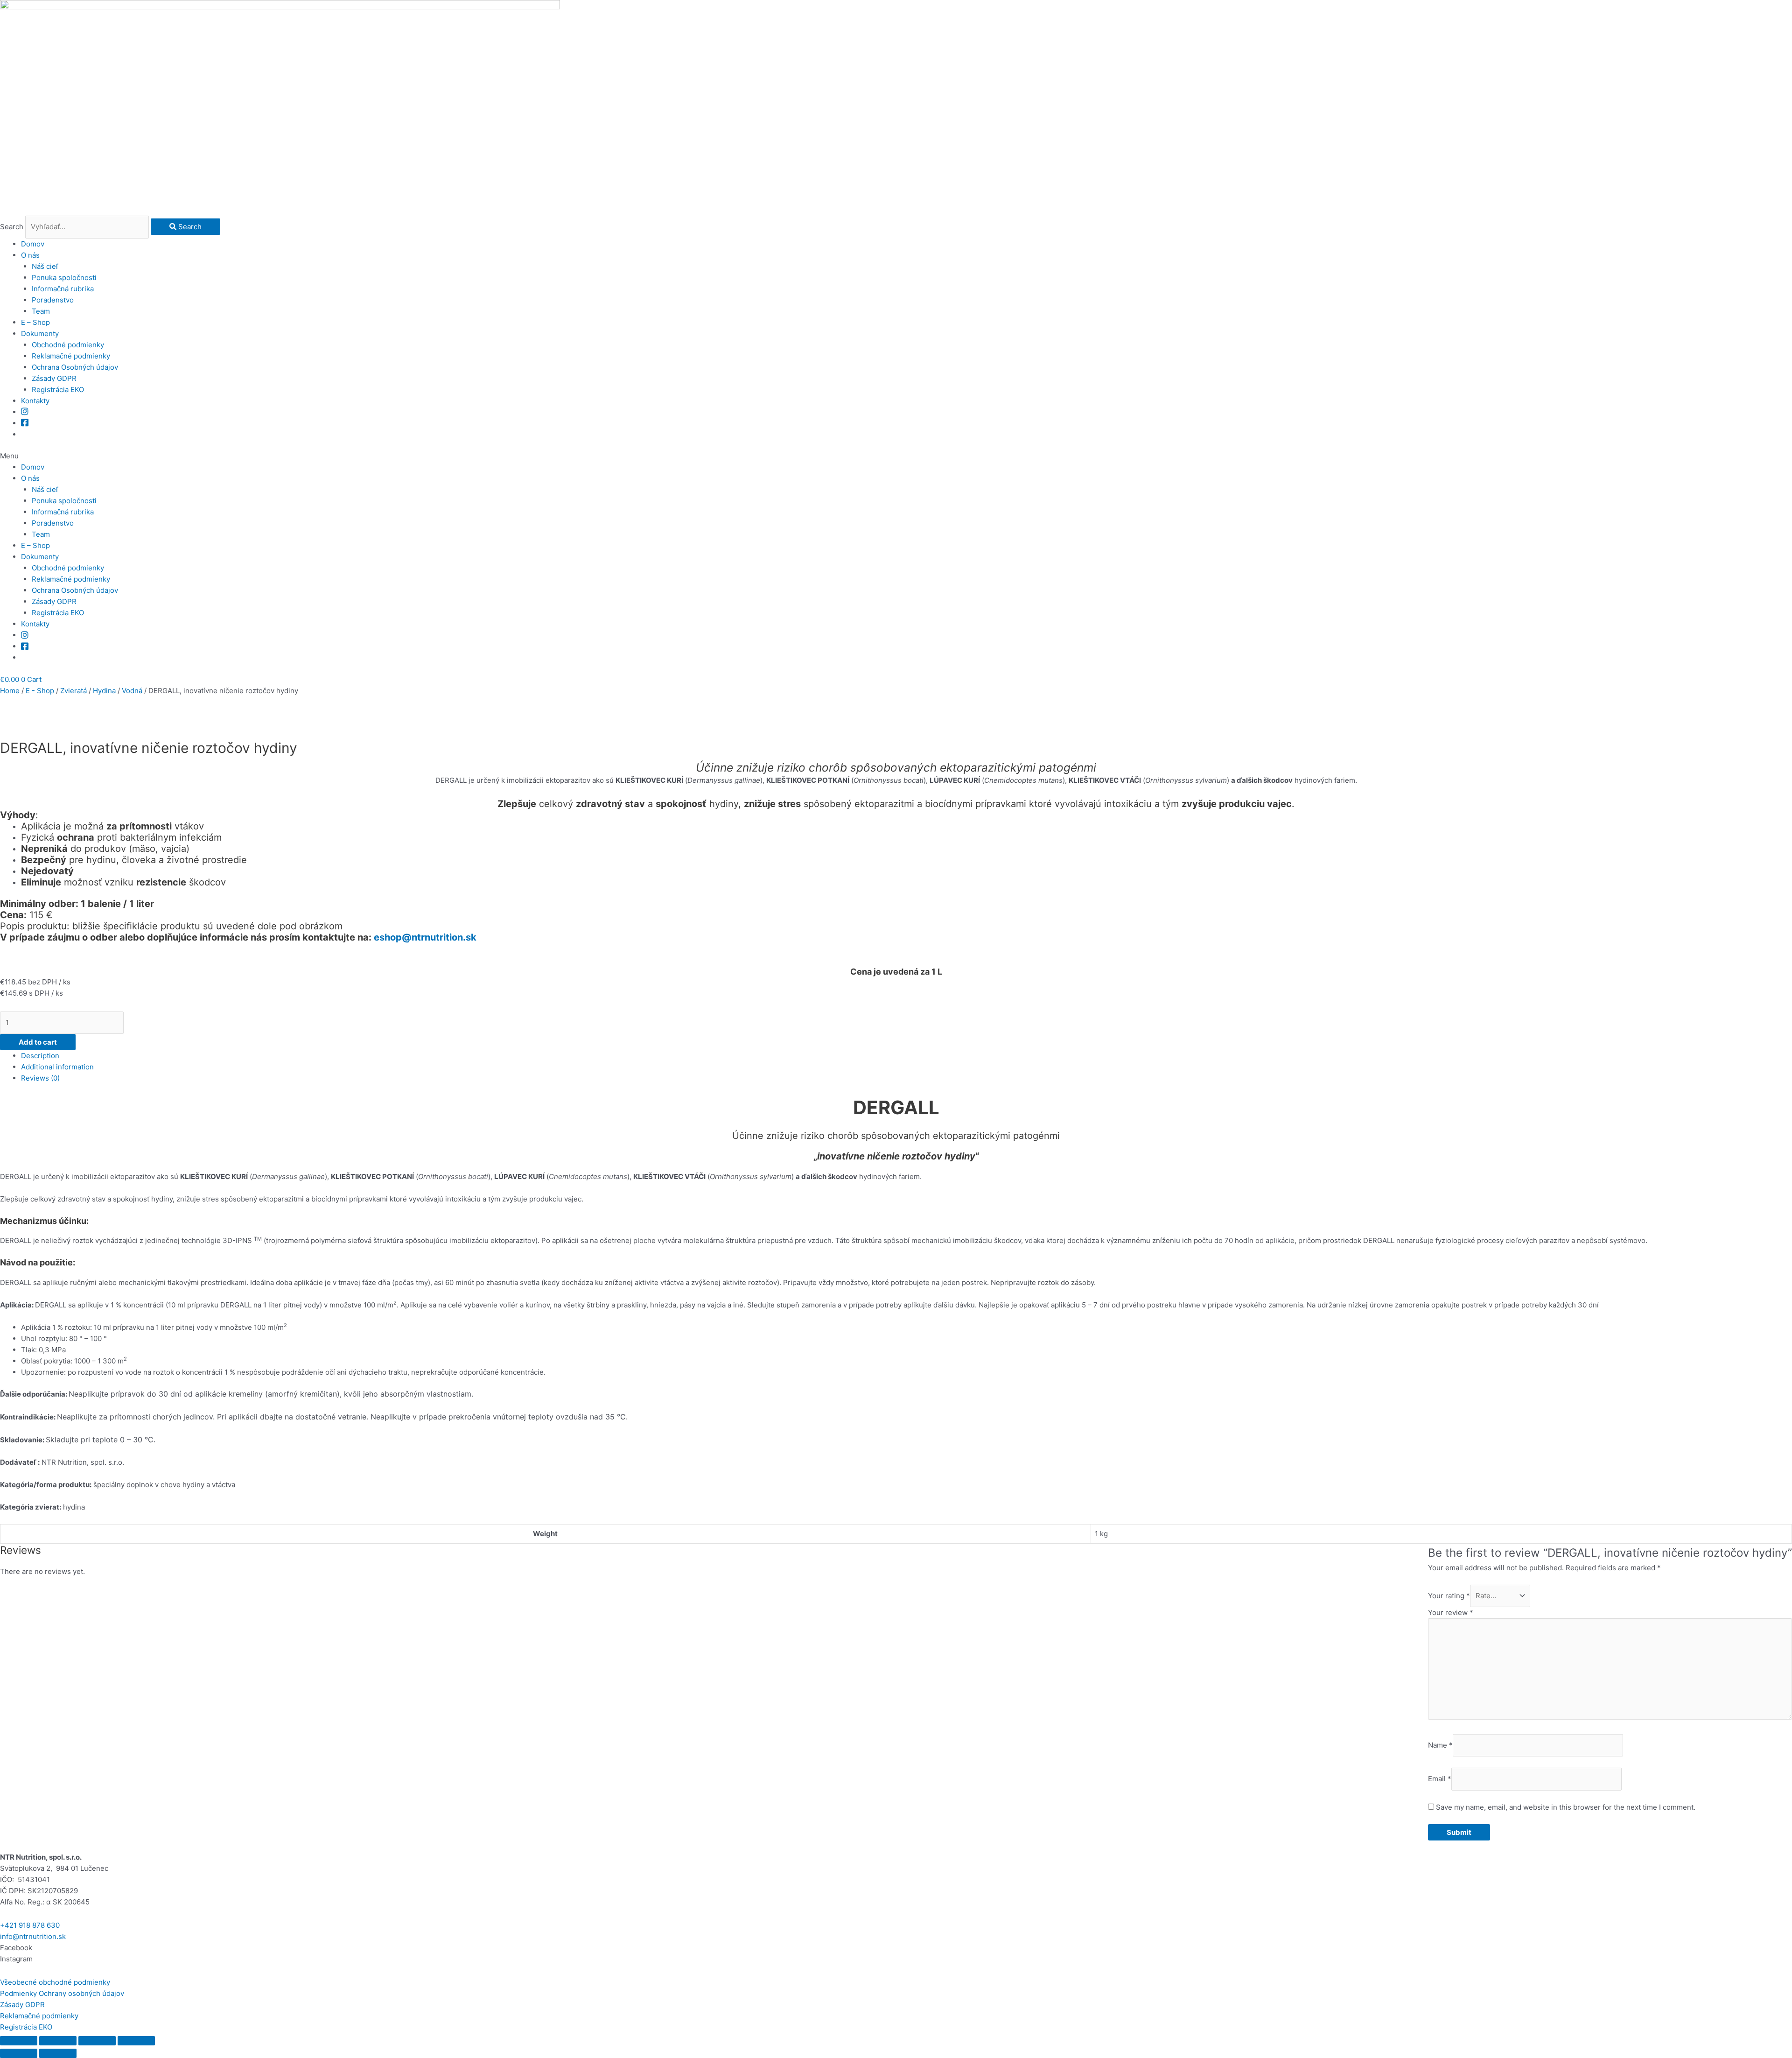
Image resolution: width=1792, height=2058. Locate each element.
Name (1440, 1745)
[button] (896, 456)
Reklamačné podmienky (71, 356)
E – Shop (35, 322)
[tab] (906, 1056)
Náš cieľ (45, 266)
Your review (1451, 1612)
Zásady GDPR (54, 378)
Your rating (1449, 1596)
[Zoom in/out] (136, 2041)
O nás (30, 255)
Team (41, 311)
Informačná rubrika (63, 289)
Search (12, 227)
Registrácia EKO (58, 390)
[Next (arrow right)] (58, 2053)
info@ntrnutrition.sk (33, 1936)
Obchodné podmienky (68, 345)
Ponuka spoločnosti (64, 277)
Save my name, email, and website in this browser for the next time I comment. (1566, 1807)
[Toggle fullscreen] (97, 2041)
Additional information (57, 1067)
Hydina (104, 691)
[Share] (58, 2041)
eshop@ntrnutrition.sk (425, 937)
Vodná (132, 691)
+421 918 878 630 (30, 1925)
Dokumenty (40, 334)
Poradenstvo (53, 300)
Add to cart (38, 1042)
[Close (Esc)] (19, 2041)
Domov (33, 244)
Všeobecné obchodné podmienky (55, 1982)
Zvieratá (73, 691)
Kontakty (35, 401)
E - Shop (40, 691)
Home (10, 691)
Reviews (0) (40, 1078)
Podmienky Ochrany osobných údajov (62, 1993)
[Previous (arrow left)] (19, 2053)
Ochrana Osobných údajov (75, 367)
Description (40, 1056)
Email (1440, 1779)
